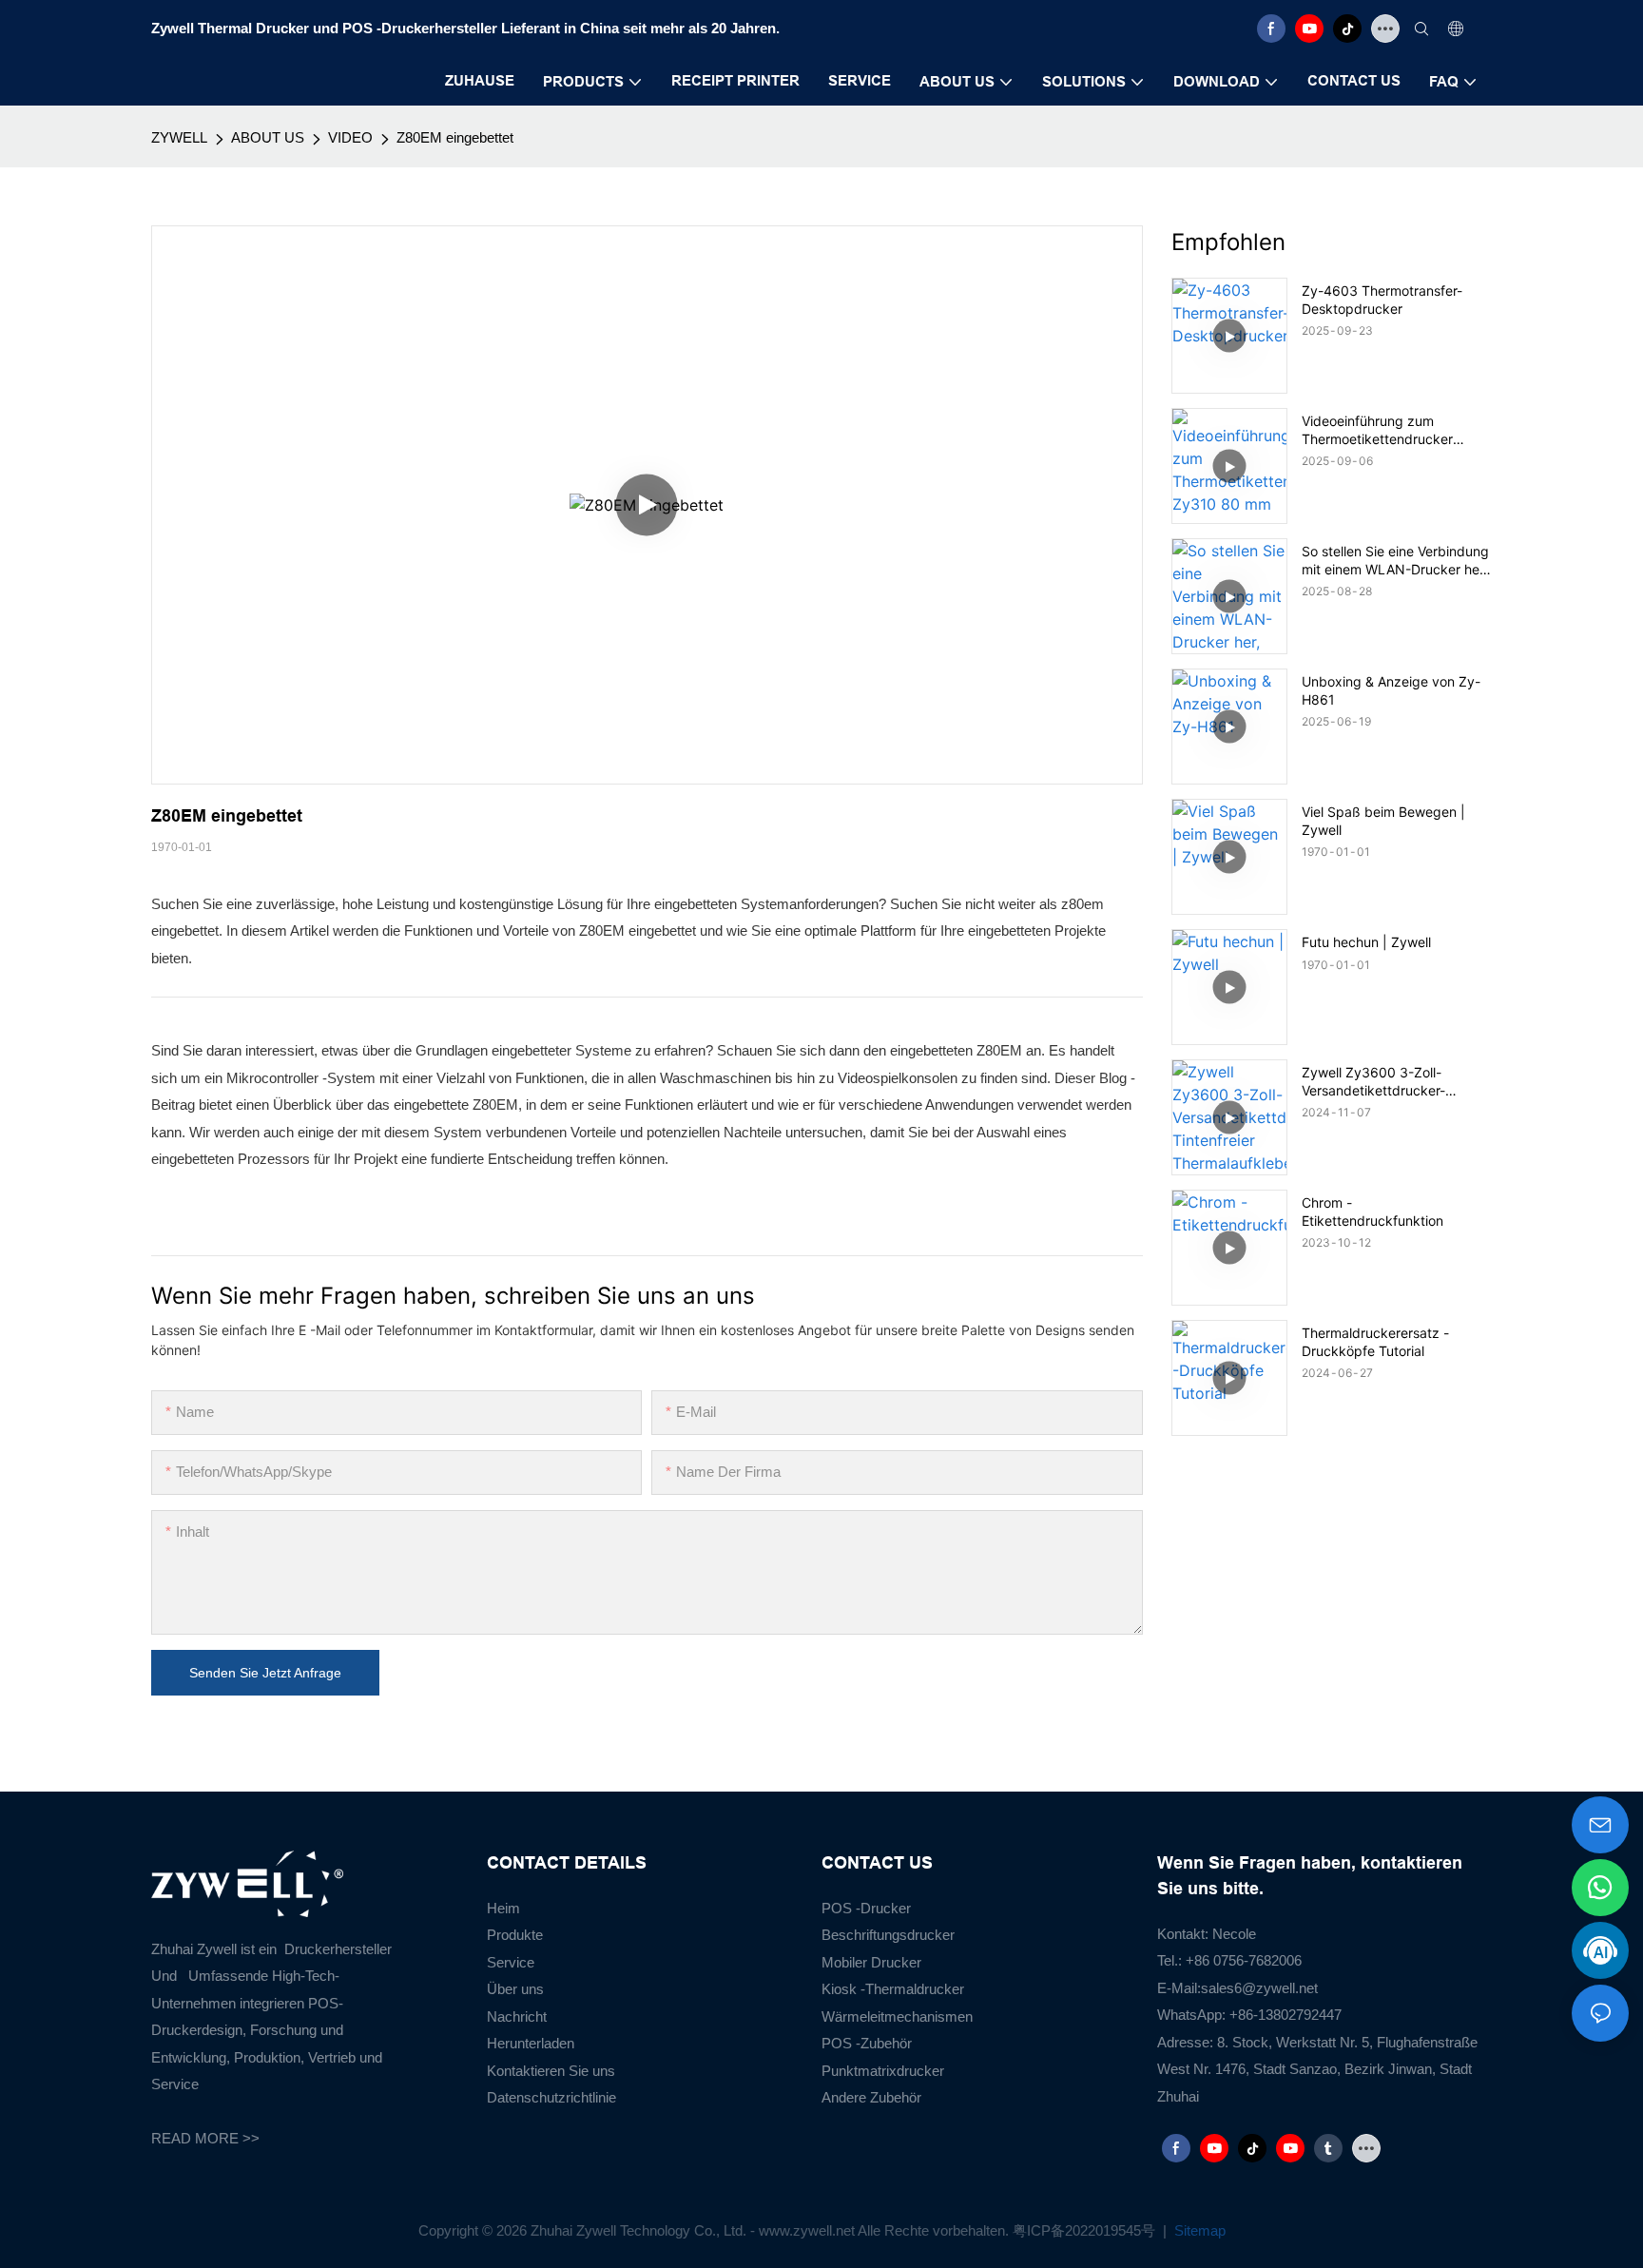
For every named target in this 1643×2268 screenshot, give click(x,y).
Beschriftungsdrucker (888, 1935)
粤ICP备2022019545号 (1086, 2230)
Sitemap (1198, 2230)
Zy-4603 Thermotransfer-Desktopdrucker (1382, 299)
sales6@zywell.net (1259, 1988)
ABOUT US (268, 137)
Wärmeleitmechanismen (897, 2016)
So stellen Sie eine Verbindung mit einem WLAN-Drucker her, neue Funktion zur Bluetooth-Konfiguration (1395, 560)
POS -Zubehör (867, 2043)
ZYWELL (179, 137)
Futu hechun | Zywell (1366, 942)
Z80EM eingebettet (455, 137)
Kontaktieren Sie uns (551, 2071)
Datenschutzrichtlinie (551, 2097)
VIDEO (350, 137)
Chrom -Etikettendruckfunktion (1372, 1211)
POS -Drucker (866, 1908)
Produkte (515, 1935)
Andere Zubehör (871, 2097)
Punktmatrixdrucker (883, 2071)
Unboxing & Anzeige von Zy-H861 (1391, 690)
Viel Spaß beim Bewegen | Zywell (1383, 820)
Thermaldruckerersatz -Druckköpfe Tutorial (1375, 1341)
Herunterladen (531, 2043)
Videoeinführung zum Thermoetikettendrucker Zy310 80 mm (1377, 430)
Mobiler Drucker (871, 1962)
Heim (503, 1908)
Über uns (515, 1989)
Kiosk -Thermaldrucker (893, 1989)
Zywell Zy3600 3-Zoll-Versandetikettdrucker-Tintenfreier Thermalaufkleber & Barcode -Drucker (1394, 1081)
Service (511, 1962)
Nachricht (517, 2016)
